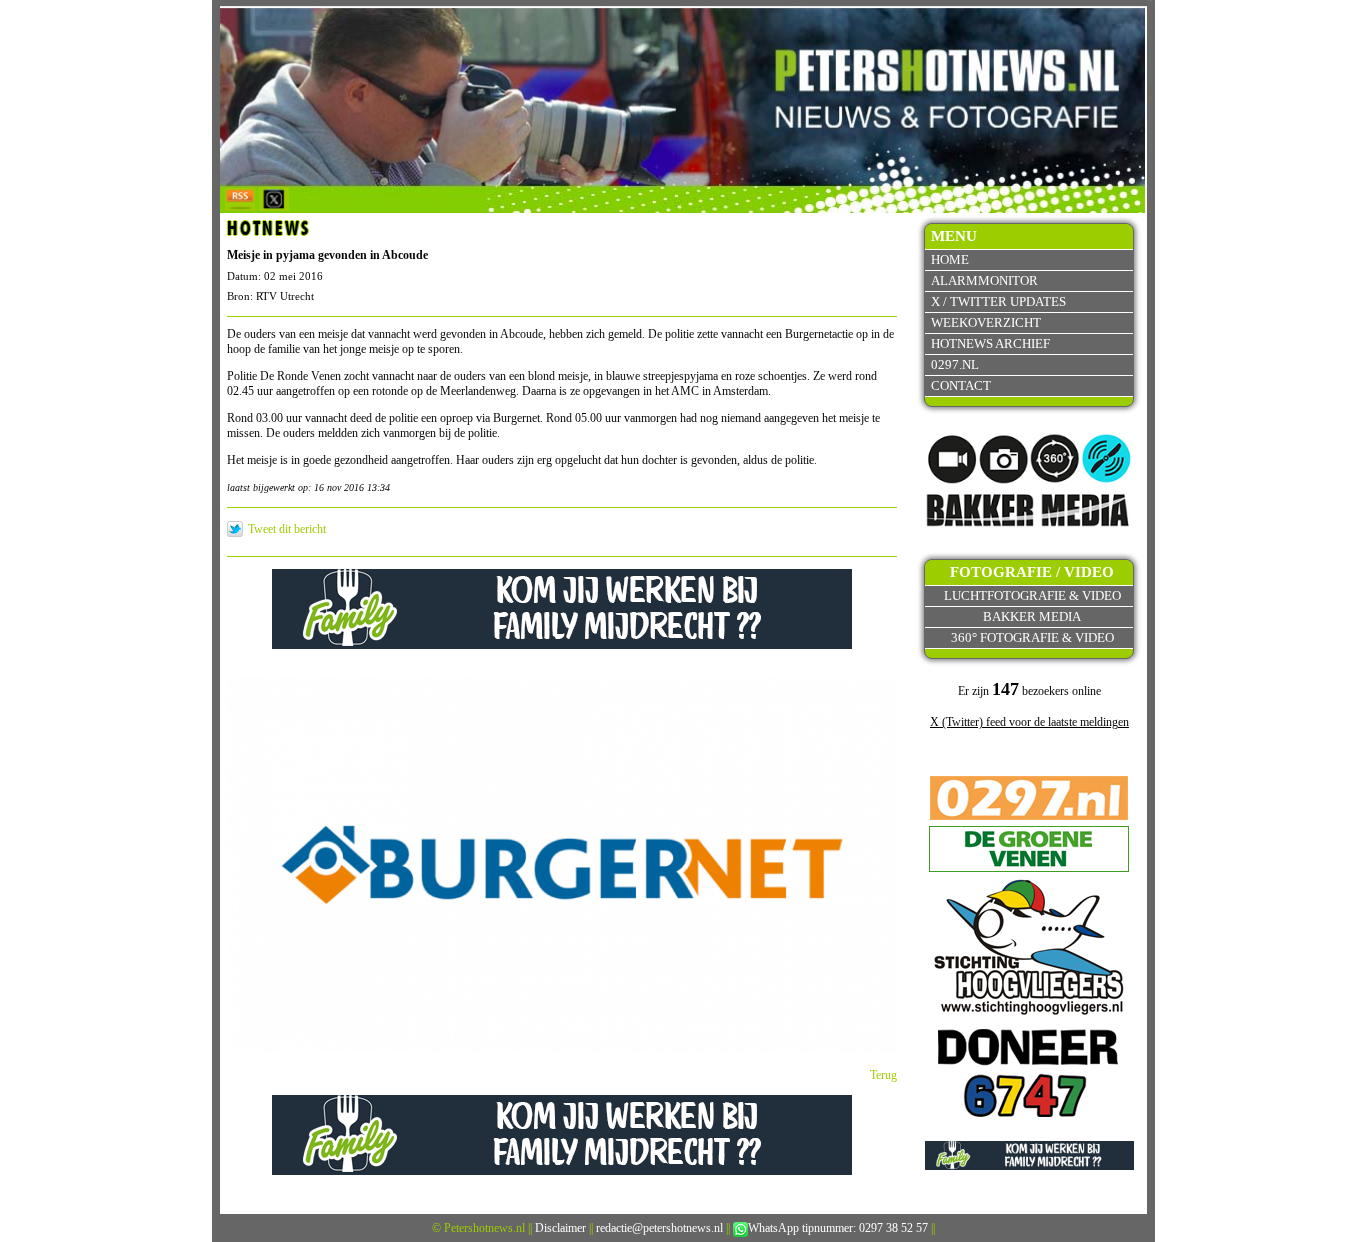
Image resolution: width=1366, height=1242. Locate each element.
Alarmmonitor (984, 280)
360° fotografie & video (1032, 637)
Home (950, 259)
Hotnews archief (990, 343)
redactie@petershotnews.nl (659, 1228)
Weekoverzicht (986, 322)
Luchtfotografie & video (1032, 595)
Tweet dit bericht (287, 529)
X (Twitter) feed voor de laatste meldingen (1029, 722)
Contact (961, 385)
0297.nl (955, 364)
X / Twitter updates (998, 301)
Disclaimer (560, 1228)
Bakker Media (1032, 616)
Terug (883, 1075)
